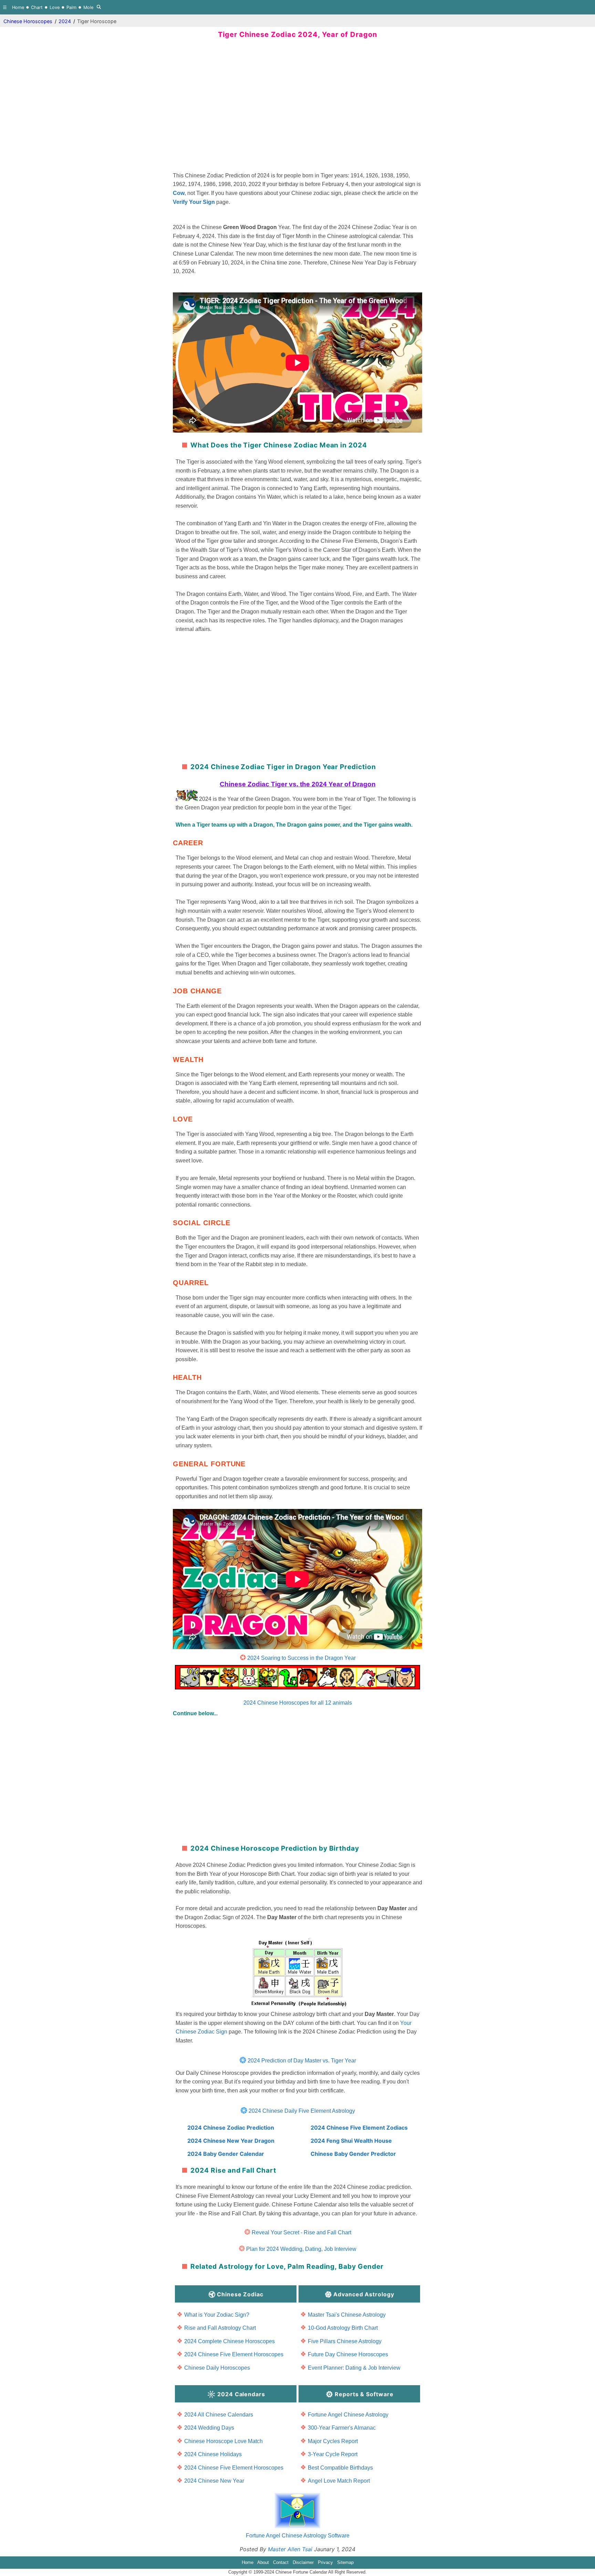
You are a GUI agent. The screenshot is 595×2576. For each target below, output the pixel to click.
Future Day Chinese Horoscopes (348, 2354)
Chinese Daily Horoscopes (217, 2368)
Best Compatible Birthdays (340, 2468)
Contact (281, 2562)
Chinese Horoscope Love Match (223, 2441)
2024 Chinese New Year (214, 2481)
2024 (65, 21)
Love (55, 7)
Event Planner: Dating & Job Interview (354, 2368)
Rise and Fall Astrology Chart (220, 2328)
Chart (37, 7)
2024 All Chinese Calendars (219, 2415)
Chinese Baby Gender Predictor (353, 2154)
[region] (297, 108)
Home (18, 7)
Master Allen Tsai (290, 2549)
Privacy (325, 2562)
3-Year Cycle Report (333, 2454)
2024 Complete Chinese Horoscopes (229, 2341)
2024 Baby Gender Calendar (226, 2154)
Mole (88, 7)
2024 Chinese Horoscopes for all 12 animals (298, 1703)
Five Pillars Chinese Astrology (345, 2341)
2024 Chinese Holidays (213, 2454)
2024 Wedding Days (209, 2428)
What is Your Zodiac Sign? (217, 2315)
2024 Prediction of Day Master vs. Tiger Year (302, 2061)
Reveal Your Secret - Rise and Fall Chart (301, 2232)
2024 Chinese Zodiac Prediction (231, 2128)
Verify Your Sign (194, 202)
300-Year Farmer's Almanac (342, 2428)
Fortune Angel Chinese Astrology (348, 2415)
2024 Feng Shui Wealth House (351, 2141)
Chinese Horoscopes (28, 21)
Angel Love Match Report (339, 2481)
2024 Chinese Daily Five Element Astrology (302, 2111)
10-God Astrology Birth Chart (343, 2328)
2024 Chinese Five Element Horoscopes (234, 2354)
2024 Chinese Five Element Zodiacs (359, 2128)
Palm (71, 7)
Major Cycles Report (333, 2441)
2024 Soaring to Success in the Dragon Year (301, 1658)
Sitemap (345, 2562)
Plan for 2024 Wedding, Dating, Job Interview (301, 2249)
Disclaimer (303, 2562)
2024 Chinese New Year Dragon (231, 2141)
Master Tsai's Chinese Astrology (347, 2315)
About (263, 2562)
